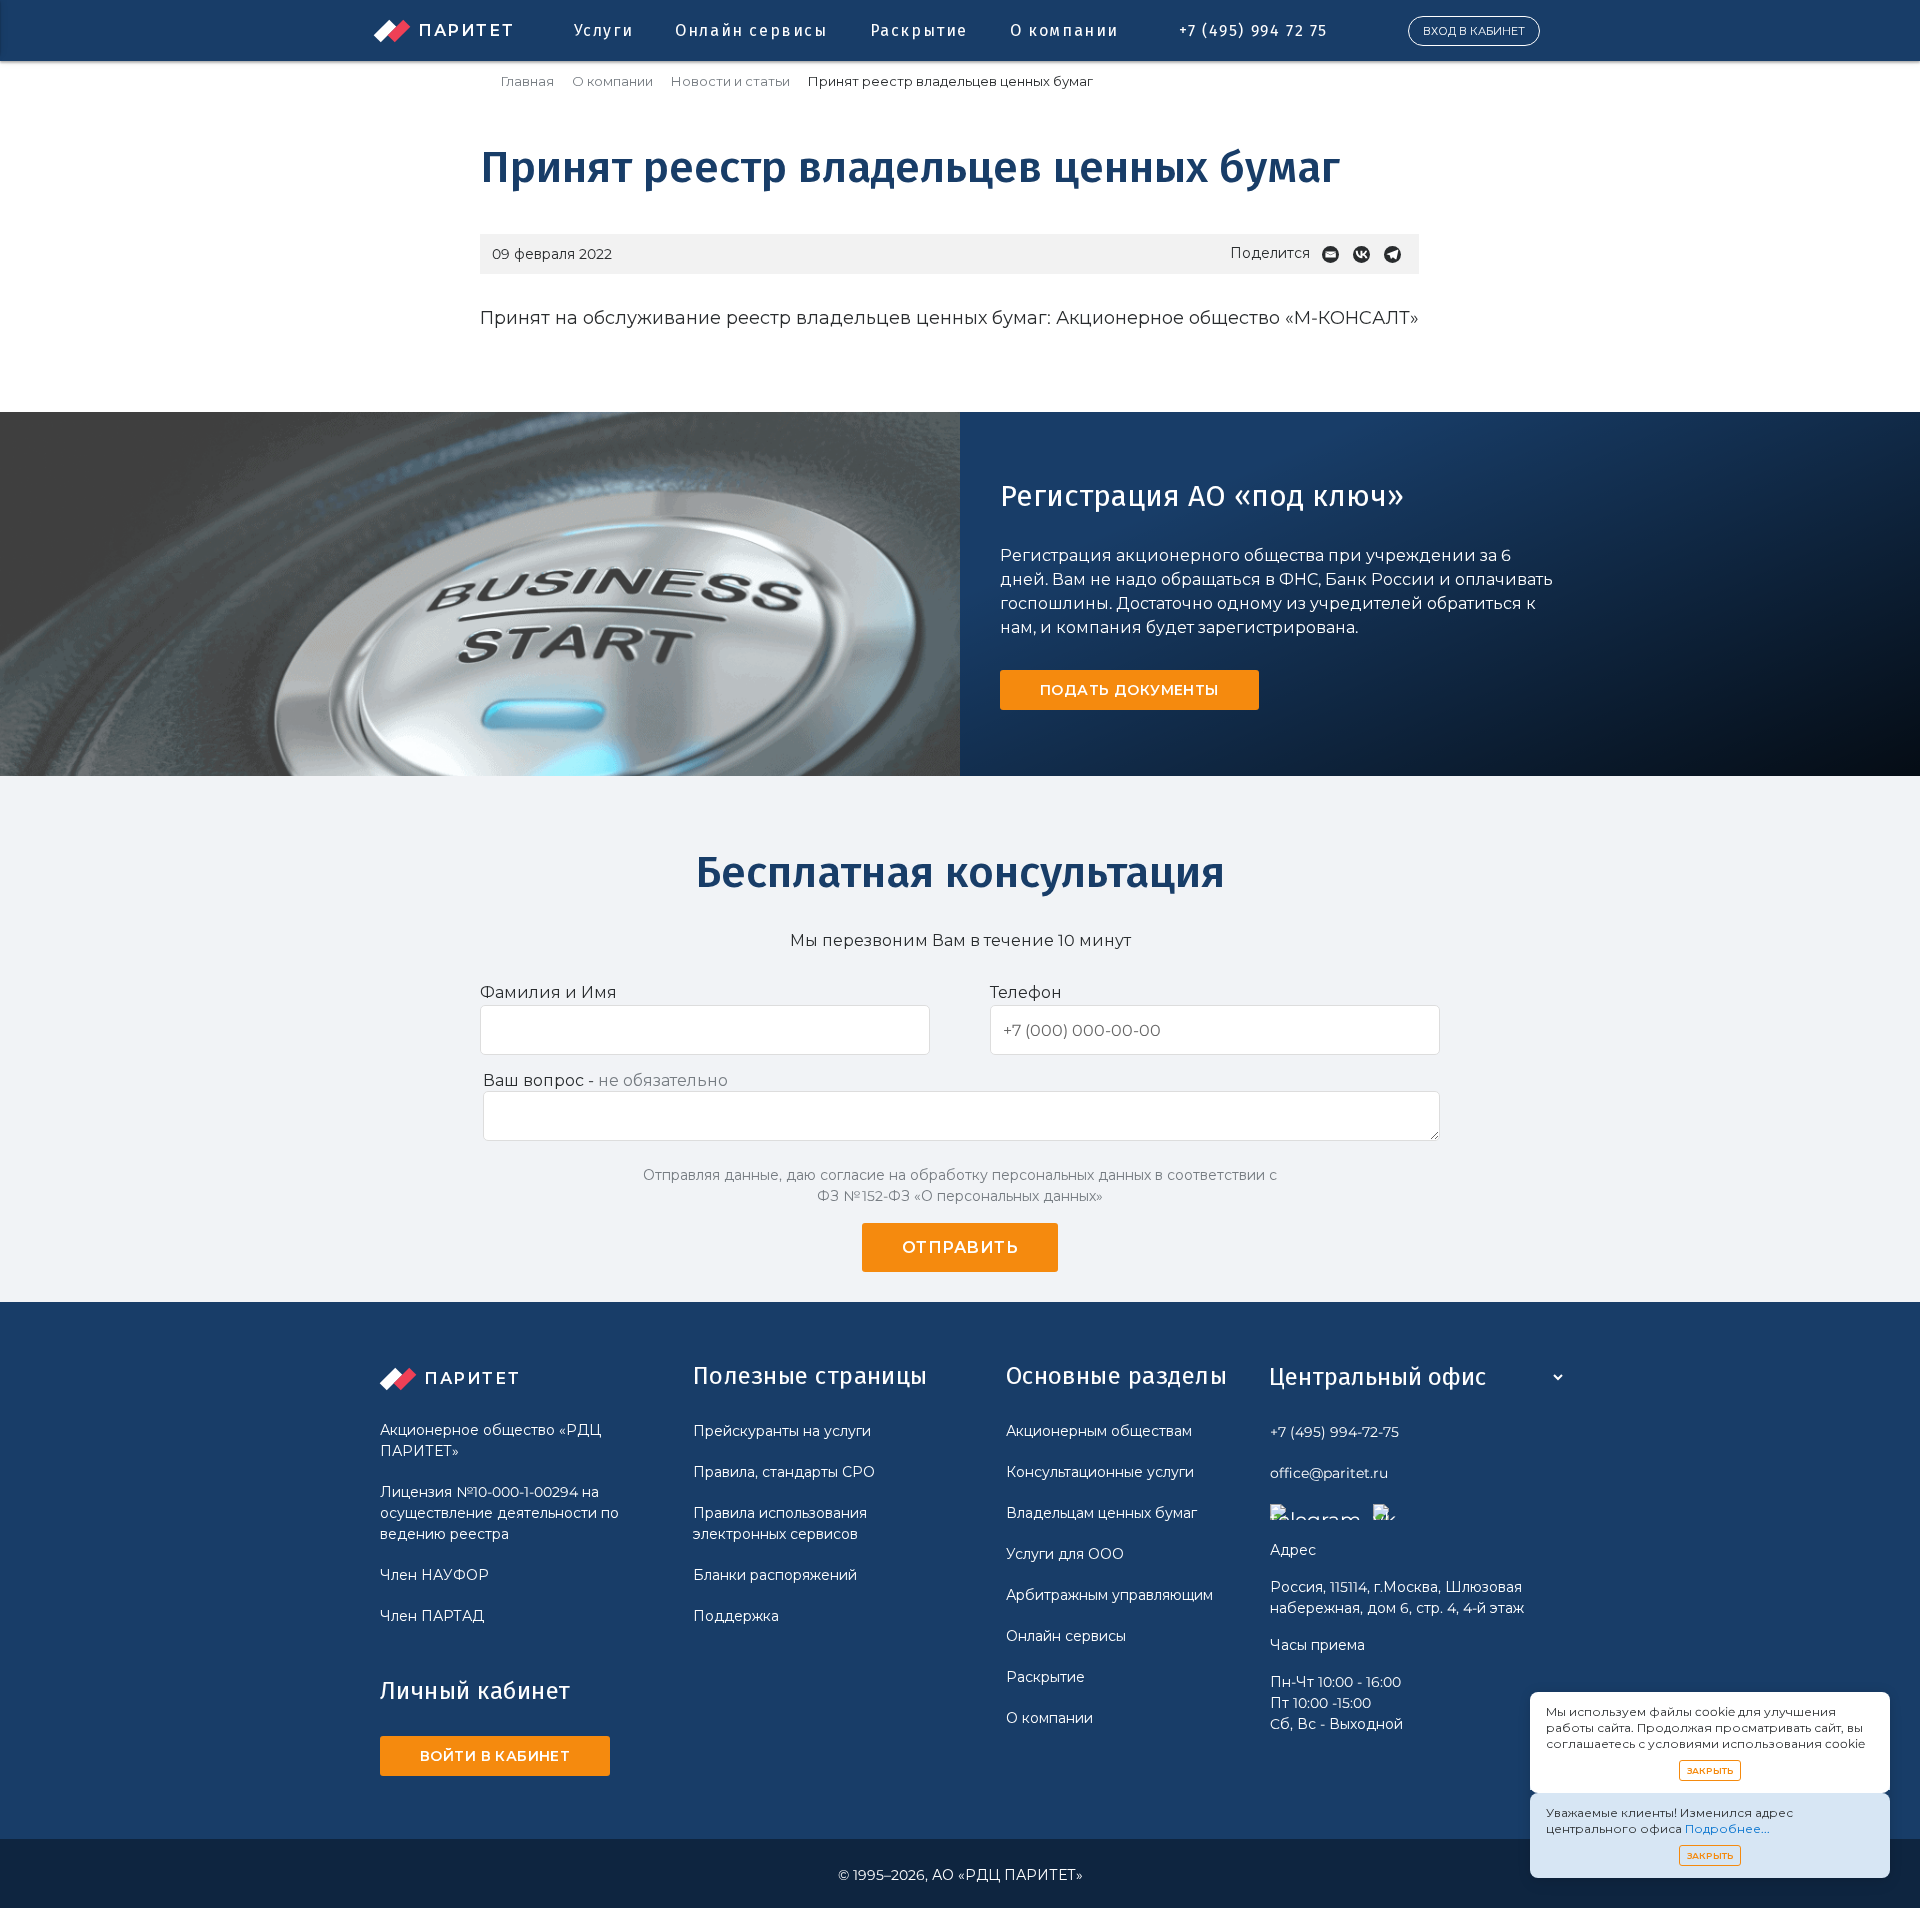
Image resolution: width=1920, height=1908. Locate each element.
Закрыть (1710, 1770)
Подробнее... (1727, 1828)
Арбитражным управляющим (1109, 1595)
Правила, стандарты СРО (784, 1472)
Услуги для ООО (1065, 1554)
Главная (527, 81)
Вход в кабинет (1474, 31)
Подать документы (1129, 690)
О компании (1064, 30)
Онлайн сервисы (751, 30)
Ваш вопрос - (605, 1080)
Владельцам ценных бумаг (1101, 1513)
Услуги (604, 30)
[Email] (1335, 254)
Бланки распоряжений (775, 1575)
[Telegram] (1397, 254)
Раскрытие (919, 30)
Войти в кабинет (495, 1756)
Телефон (1026, 992)
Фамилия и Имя (548, 992)
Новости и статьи (730, 81)
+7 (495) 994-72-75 (1334, 1432)
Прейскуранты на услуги (782, 1431)
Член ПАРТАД (432, 1616)
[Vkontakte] (1366, 254)
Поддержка (736, 1616)
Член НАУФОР (434, 1575)
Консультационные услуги (1100, 1472)
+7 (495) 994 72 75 (1253, 30)
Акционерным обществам (1099, 1431)
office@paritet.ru (1329, 1473)
